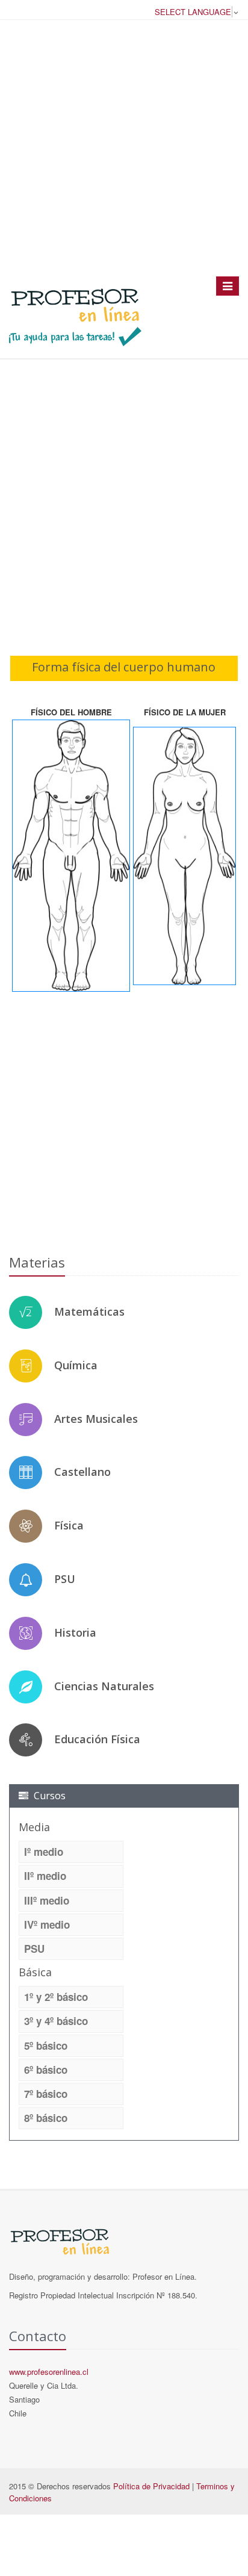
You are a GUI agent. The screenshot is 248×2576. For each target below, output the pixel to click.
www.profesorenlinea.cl (49, 2372)
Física (69, 1525)
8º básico (46, 2118)
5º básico (46, 2046)
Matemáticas (89, 1311)
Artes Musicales (96, 1419)
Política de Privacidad (151, 2486)
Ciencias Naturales (104, 1686)
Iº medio (44, 1852)
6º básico (46, 2070)
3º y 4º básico (56, 2021)
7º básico (46, 2094)
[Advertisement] (124, 148)
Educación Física (97, 1739)
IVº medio (47, 1924)
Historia (75, 1632)
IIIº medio (47, 1900)
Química (76, 1365)
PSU (65, 1579)
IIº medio (45, 1876)
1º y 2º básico (56, 1997)
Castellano (82, 1472)
